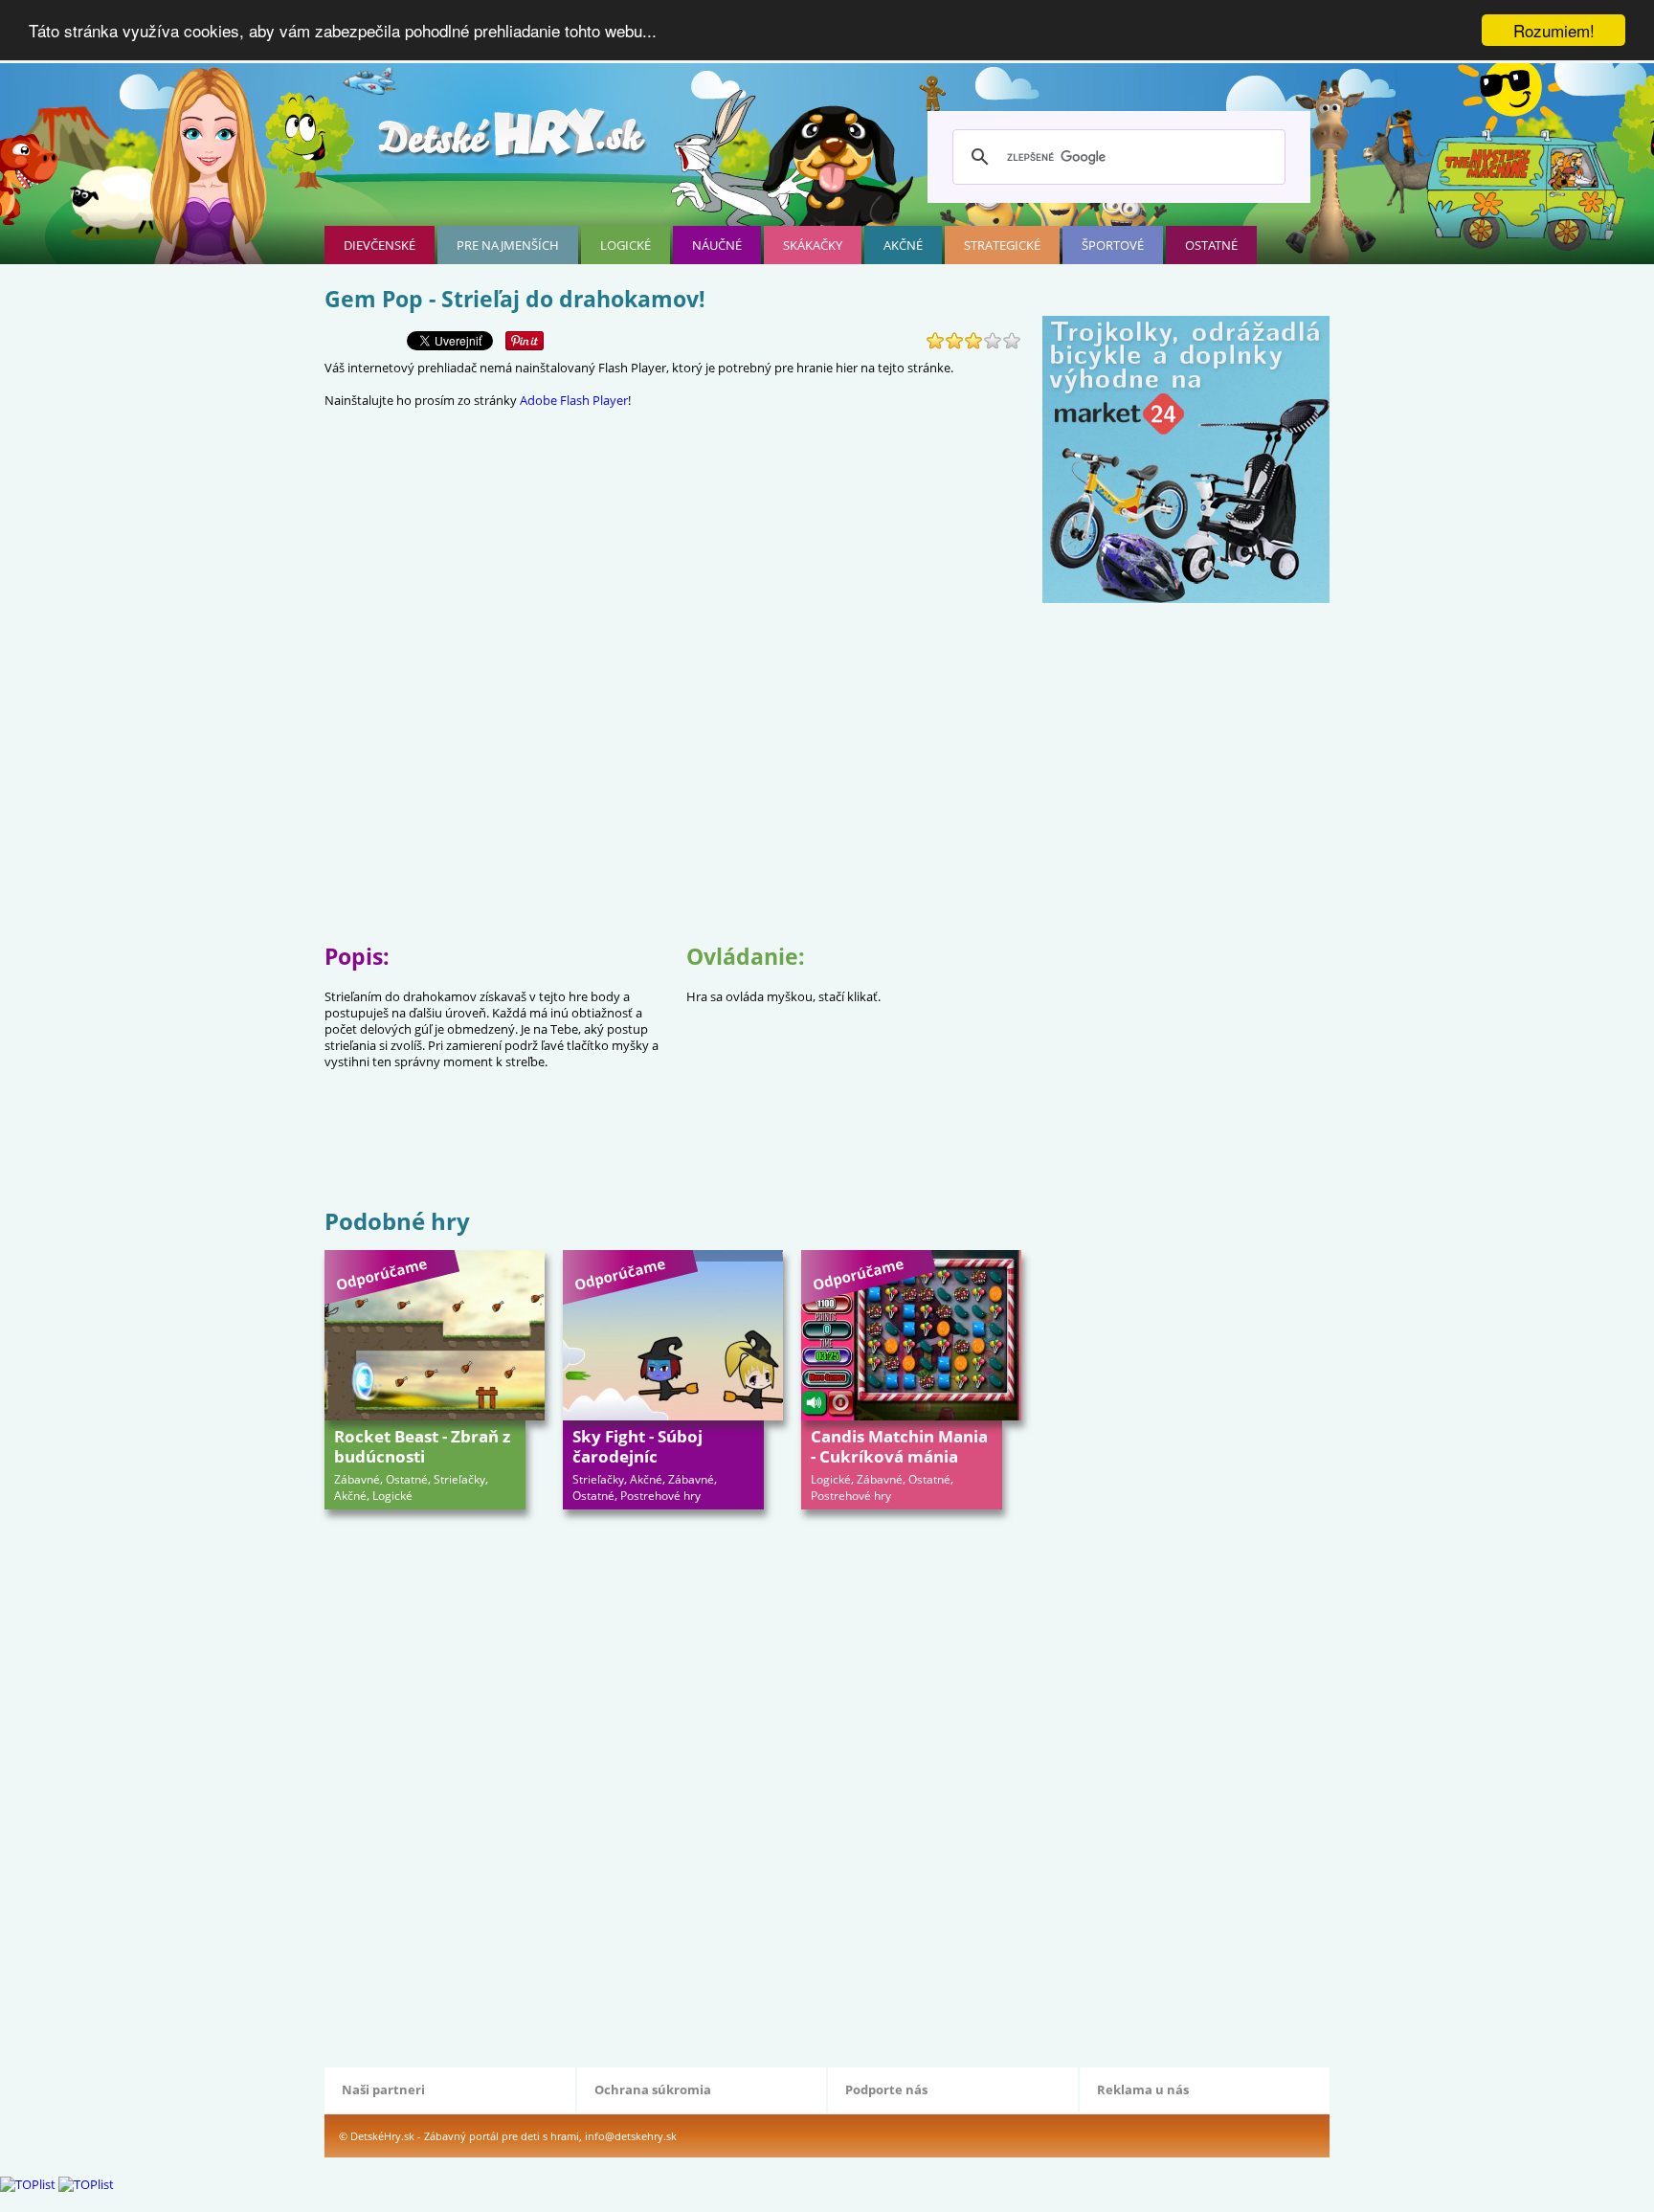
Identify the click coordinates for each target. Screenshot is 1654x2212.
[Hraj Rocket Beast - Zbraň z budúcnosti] (435, 1335)
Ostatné (1211, 245)
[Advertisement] (673, 1142)
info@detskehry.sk (631, 2136)
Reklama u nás (1143, 2089)
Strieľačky (459, 1479)
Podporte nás (886, 2089)
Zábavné (357, 1479)
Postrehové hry (660, 1496)
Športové (1113, 245)
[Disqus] (673, 1786)
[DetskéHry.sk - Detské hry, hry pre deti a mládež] (514, 140)
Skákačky (813, 245)
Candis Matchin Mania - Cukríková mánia (899, 1446)
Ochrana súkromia (653, 2089)
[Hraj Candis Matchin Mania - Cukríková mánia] (911, 1335)
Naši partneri (383, 2089)
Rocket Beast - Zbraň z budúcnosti (422, 1446)
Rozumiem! (1554, 30)
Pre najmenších (508, 245)
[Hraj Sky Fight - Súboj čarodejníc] (673, 1335)
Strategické (1002, 245)
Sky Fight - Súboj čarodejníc (637, 1446)
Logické (626, 245)
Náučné (717, 245)
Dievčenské (380, 245)
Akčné (903, 245)
